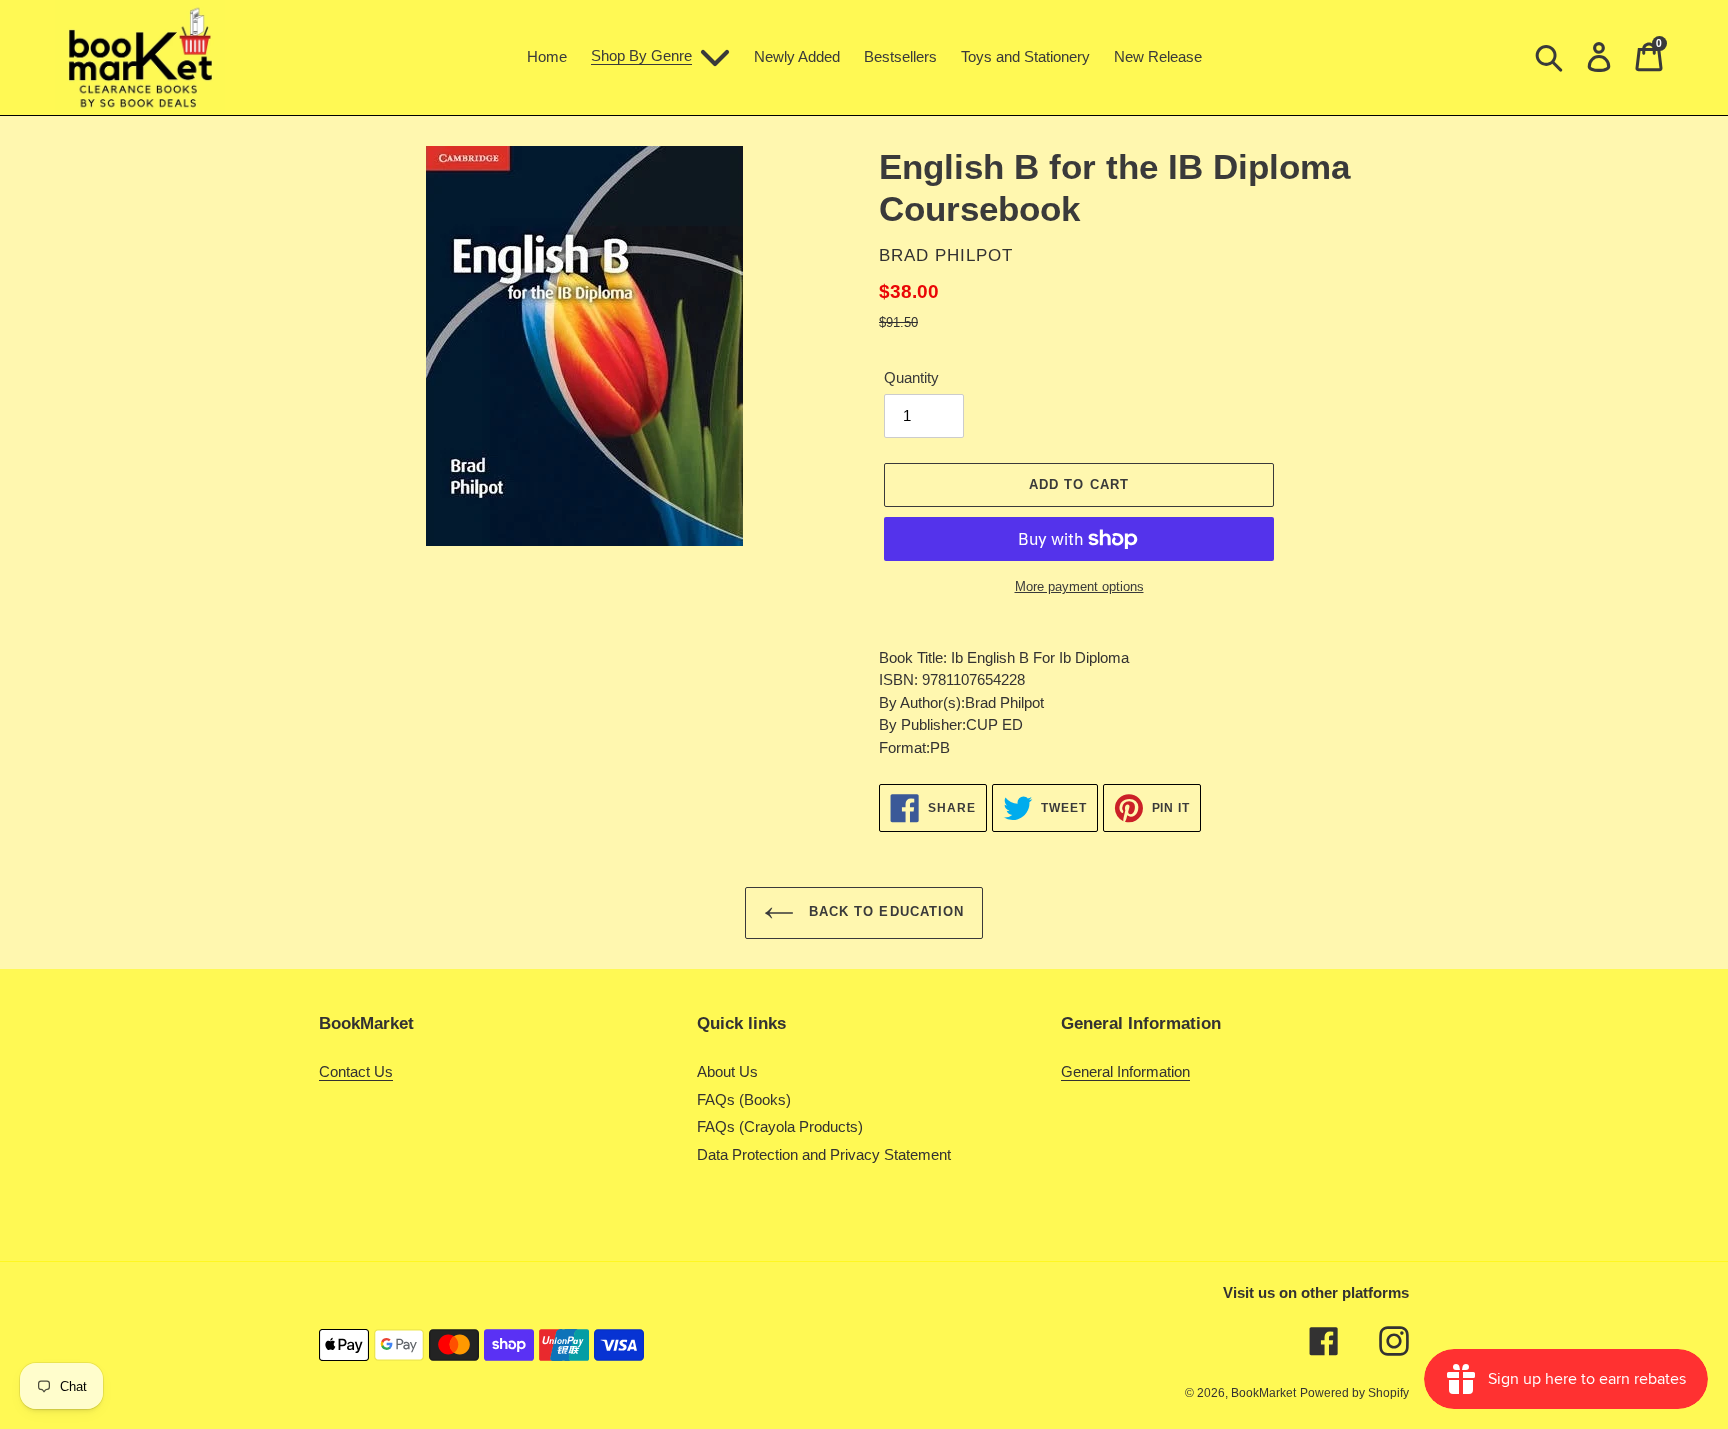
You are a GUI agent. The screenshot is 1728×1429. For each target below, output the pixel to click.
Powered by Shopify (1354, 1393)
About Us (727, 1071)
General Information (1125, 1071)
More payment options (1079, 586)
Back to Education (884, 912)
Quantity (911, 377)
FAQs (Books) (744, 1099)
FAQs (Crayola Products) (780, 1126)
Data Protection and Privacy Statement (824, 1154)
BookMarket (1263, 1393)
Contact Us (356, 1071)
